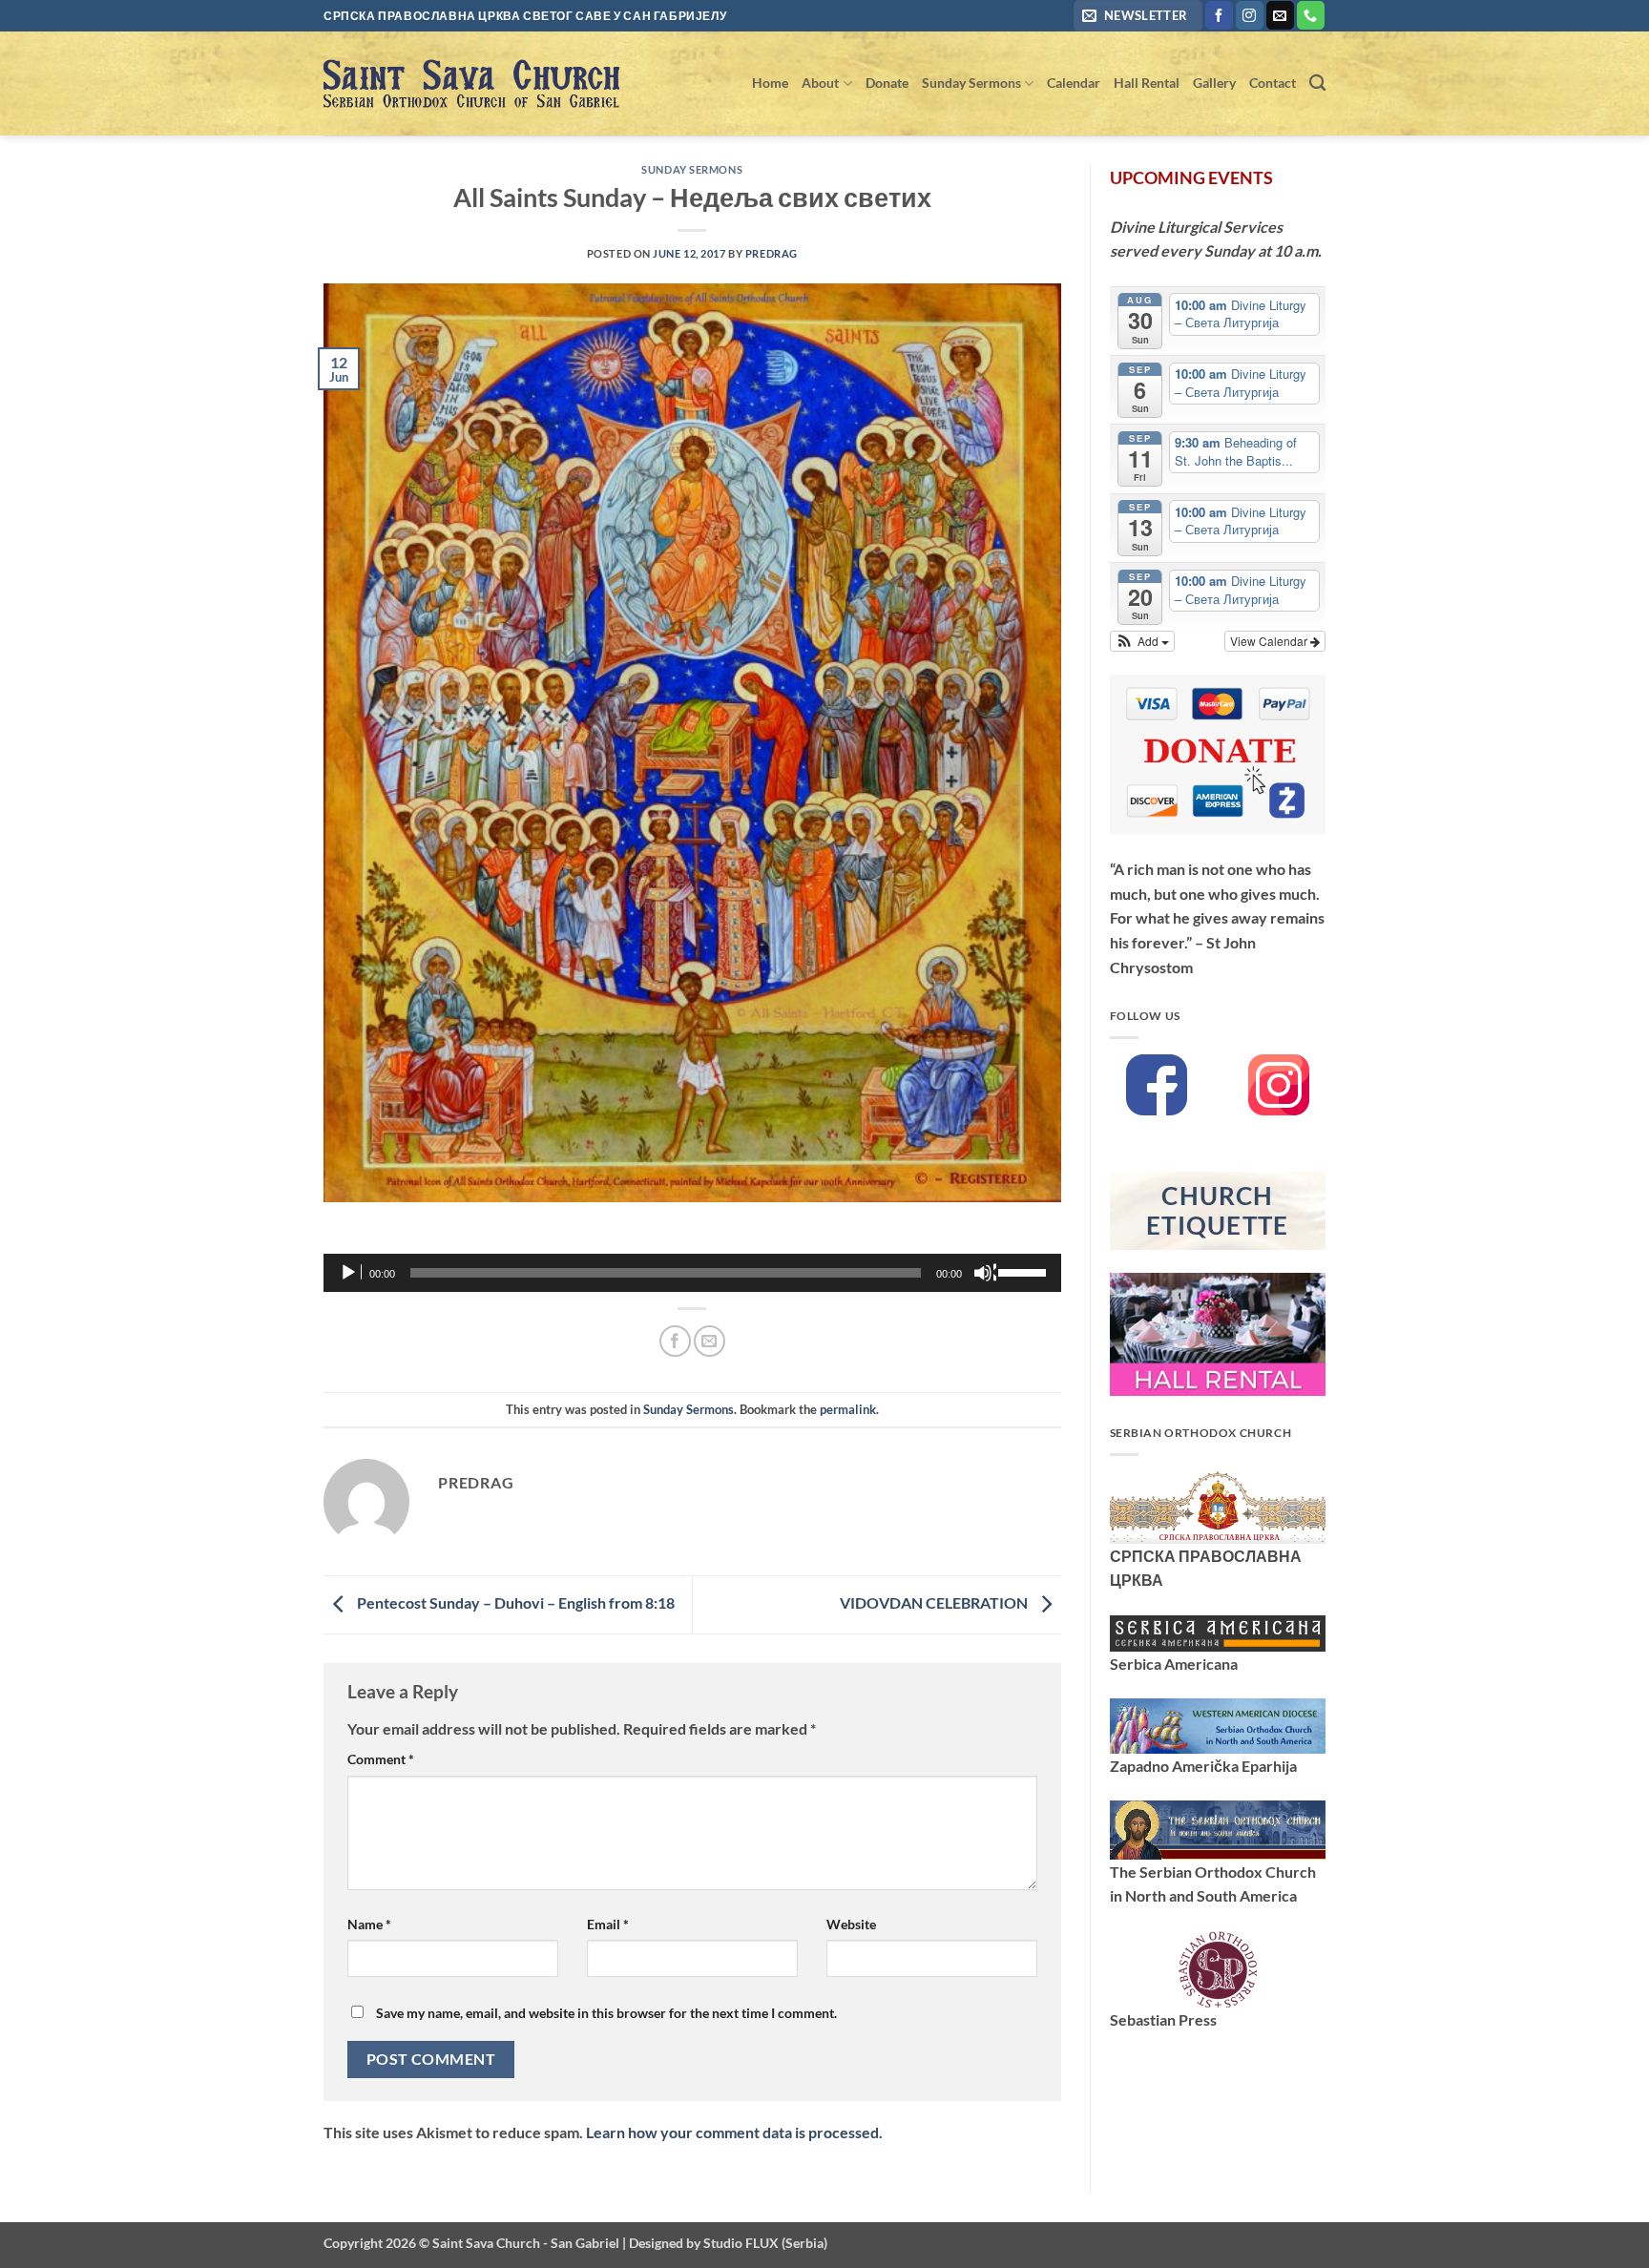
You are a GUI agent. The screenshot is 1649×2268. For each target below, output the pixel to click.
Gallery (1214, 83)
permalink (848, 1409)
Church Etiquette (1218, 1210)
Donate (887, 83)
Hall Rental (1147, 83)
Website (851, 1924)
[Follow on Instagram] (1250, 15)
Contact (1273, 83)
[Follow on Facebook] (1219, 15)
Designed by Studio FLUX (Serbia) (728, 2243)
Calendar (1074, 83)
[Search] (1317, 83)
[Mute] (985, 1273)
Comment (381, 1759)
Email (608, 1924)
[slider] (1025, 1271)
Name (369, 1924)
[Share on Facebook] (675, 1341)
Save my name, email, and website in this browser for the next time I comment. (606, 2013)
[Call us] (1311, 15)
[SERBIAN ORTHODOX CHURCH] (1218, 1505)
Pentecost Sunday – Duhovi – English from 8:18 (514, 1602)
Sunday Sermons (971, 83)
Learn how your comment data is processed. (734, 2132)
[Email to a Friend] (710, 1341)
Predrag (772, 253)
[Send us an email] (1280, 15)
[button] (1138, 16)
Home (770, 83)
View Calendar (1270, 641)
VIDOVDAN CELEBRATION (935, 1602)
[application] (692, 1273)
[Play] (350, 1273)
